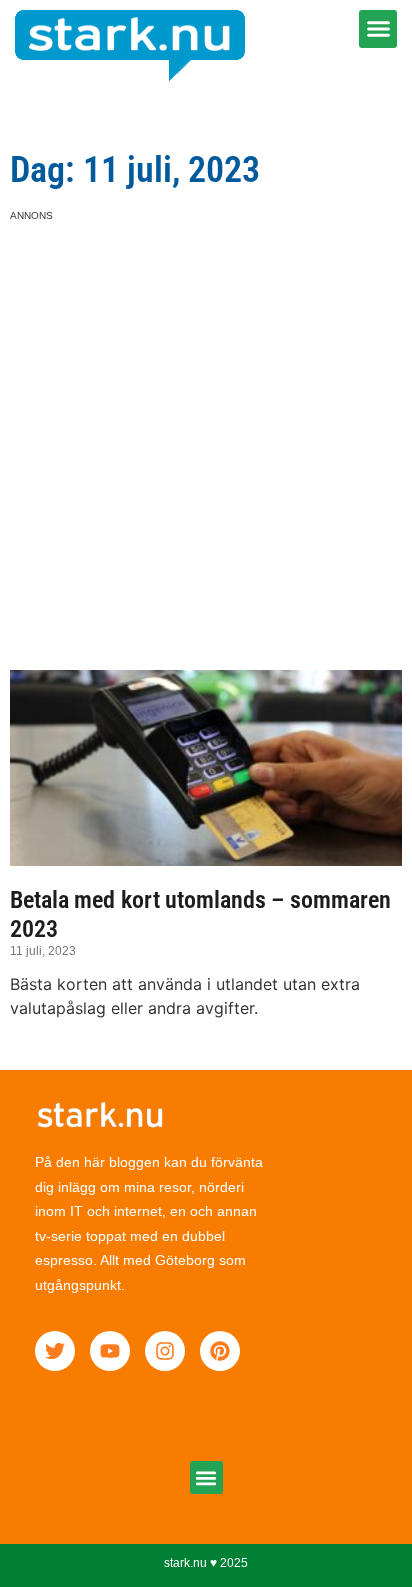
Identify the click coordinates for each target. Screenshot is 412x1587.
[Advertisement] (206, 429)
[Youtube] (110, 1351)
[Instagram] (165, 1351)
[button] (378, 29)
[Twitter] (55, 1351)
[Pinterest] (220, 1351)
